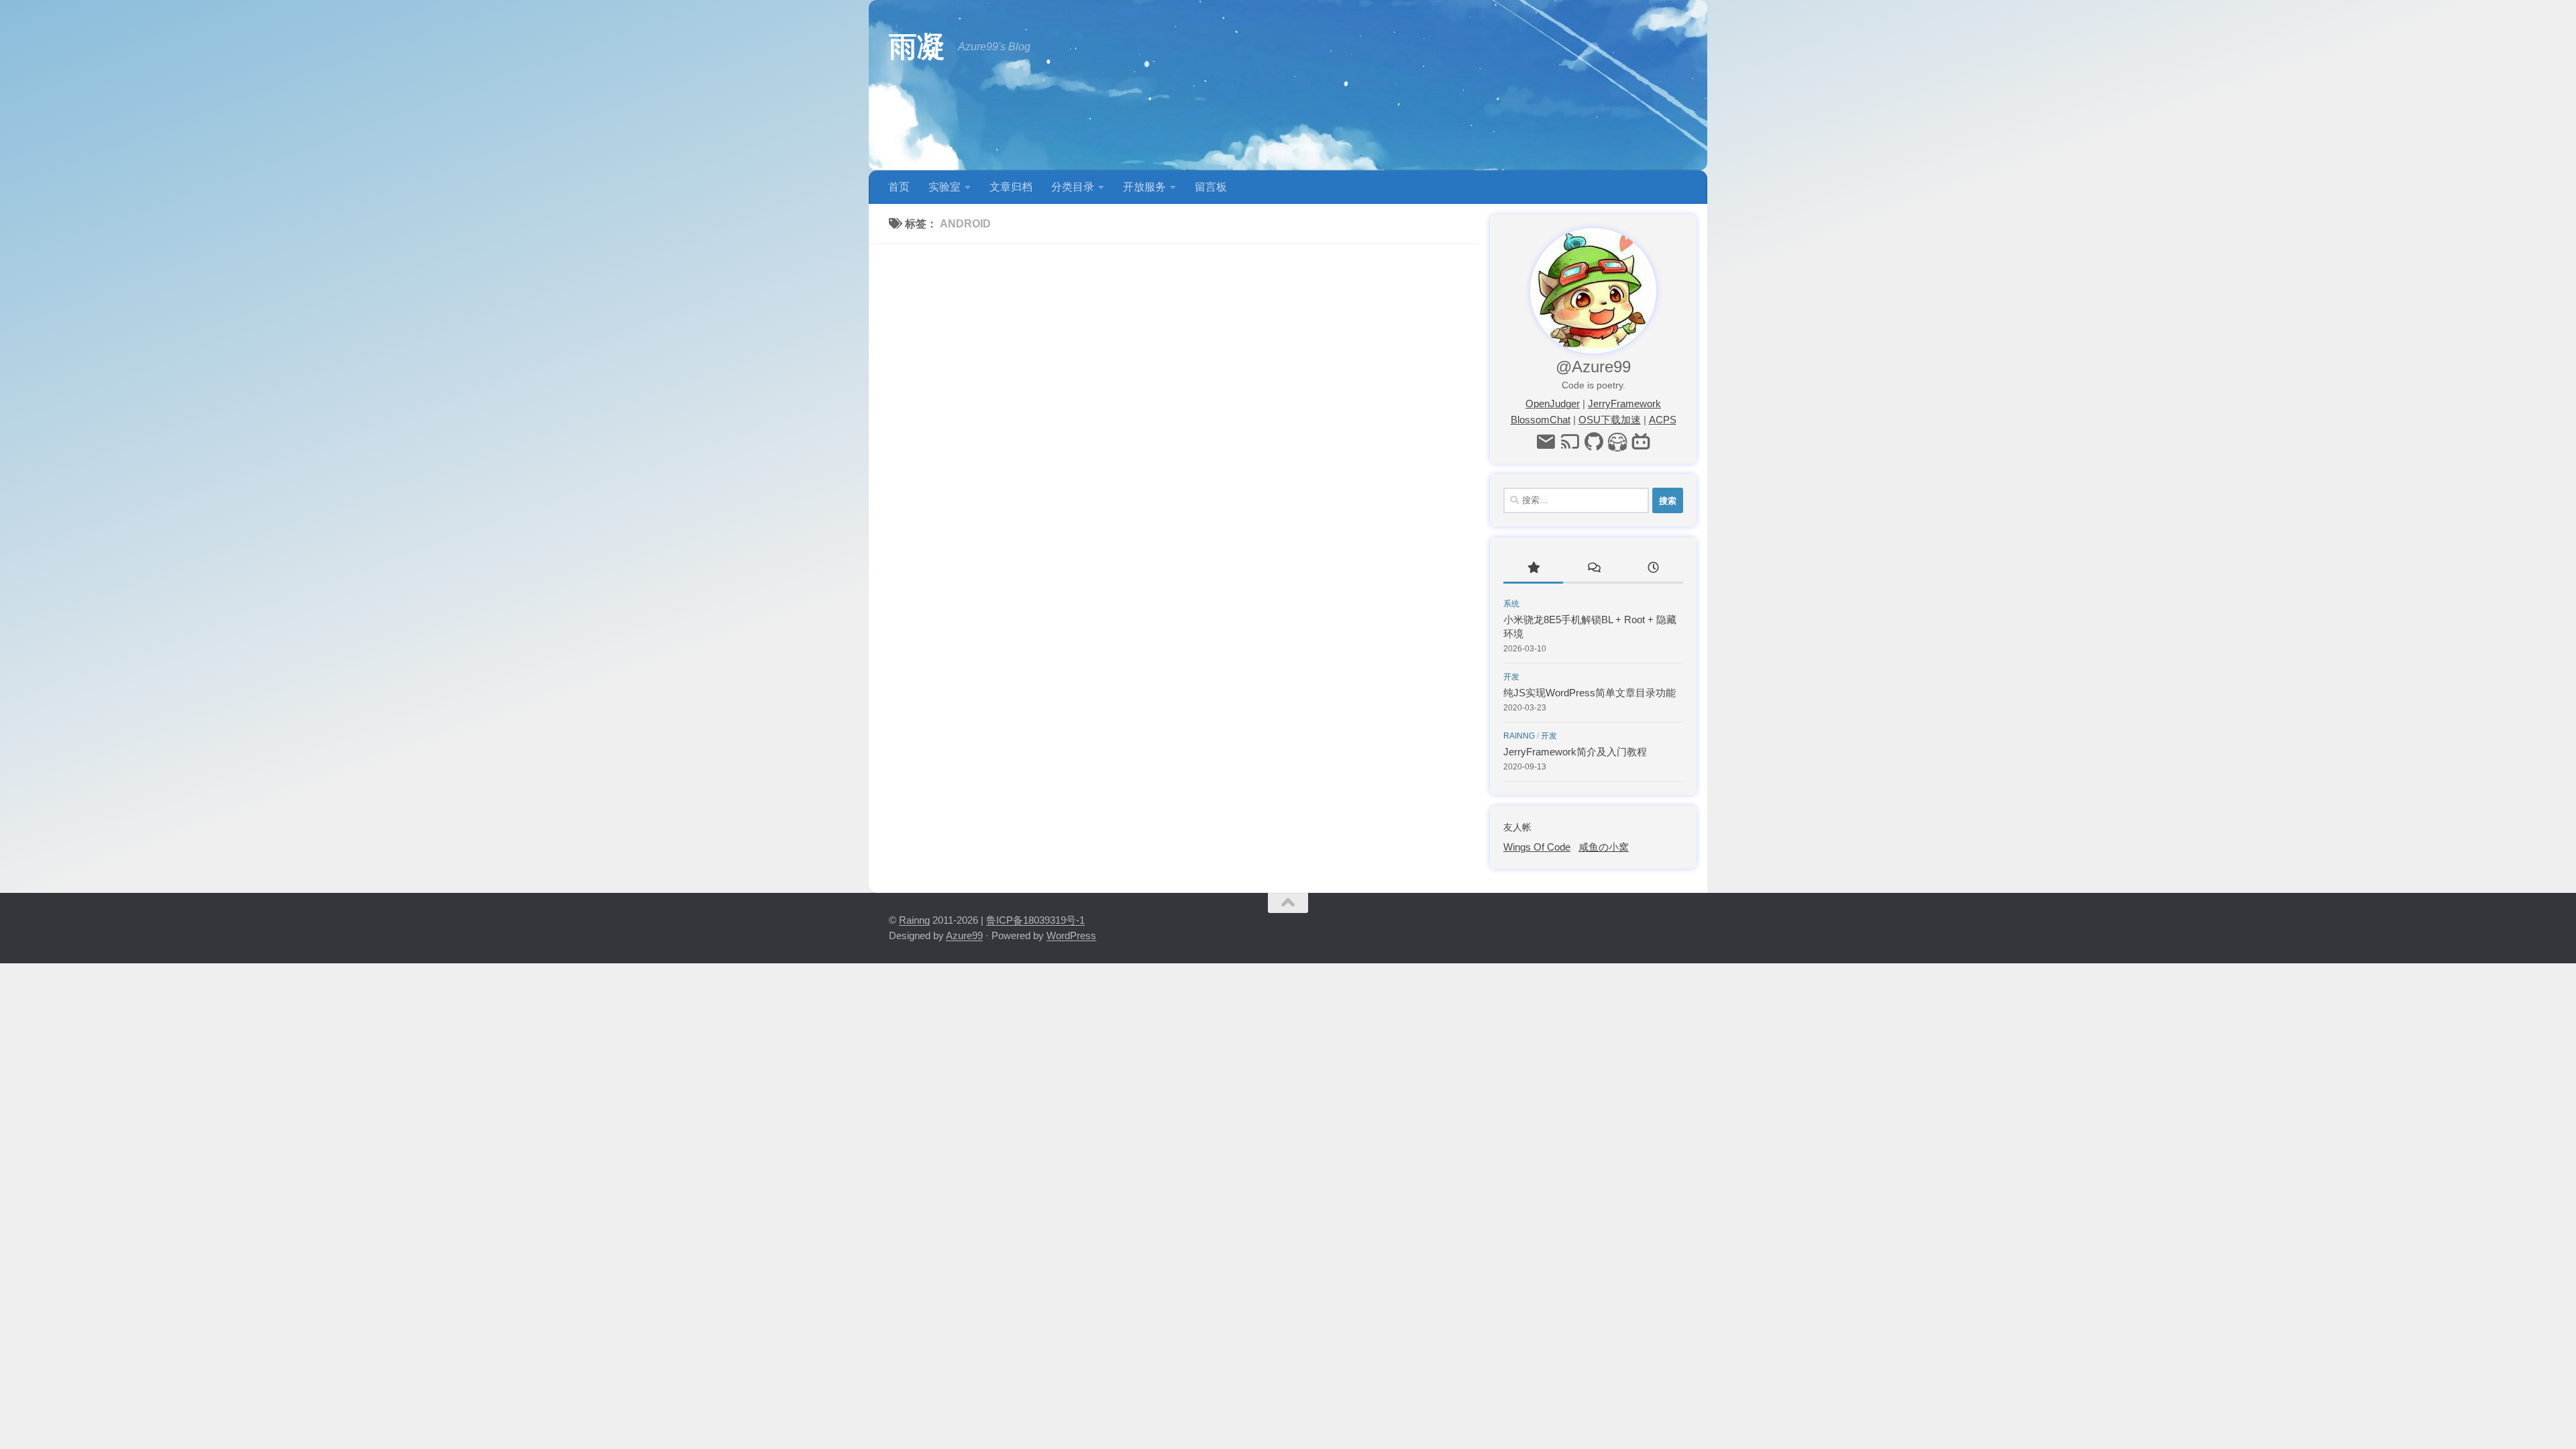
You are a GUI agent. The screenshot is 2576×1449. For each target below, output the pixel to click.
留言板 (1211, 187)
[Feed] (1569, 442)
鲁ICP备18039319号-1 (1035, 920)
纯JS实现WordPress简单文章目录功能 (1590, 693)
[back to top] (1288, 903)
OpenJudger (1553, 404)
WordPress (1071, 935)
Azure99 (964, 935)
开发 (1511, 677)
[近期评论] (1593, 569)
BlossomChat (1541, 420)
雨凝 (917, 47)
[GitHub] (1594, 442)
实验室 (945, 187)
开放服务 (1144, 187)
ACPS (1663, 420)
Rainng (1519, 736)
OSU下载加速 (1610, 420)
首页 (899, 187)
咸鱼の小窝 (1604, 847)
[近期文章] (1653, 569)
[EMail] (1545, 442)
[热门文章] (1533, 569)
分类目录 (1073, 187)
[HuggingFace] (1618, 442)
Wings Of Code (1537, 847)
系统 (1511, 604)
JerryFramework (1624, 404)
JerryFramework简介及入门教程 (1575, 752)
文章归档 (1011, 187)
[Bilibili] (1641, 442)
